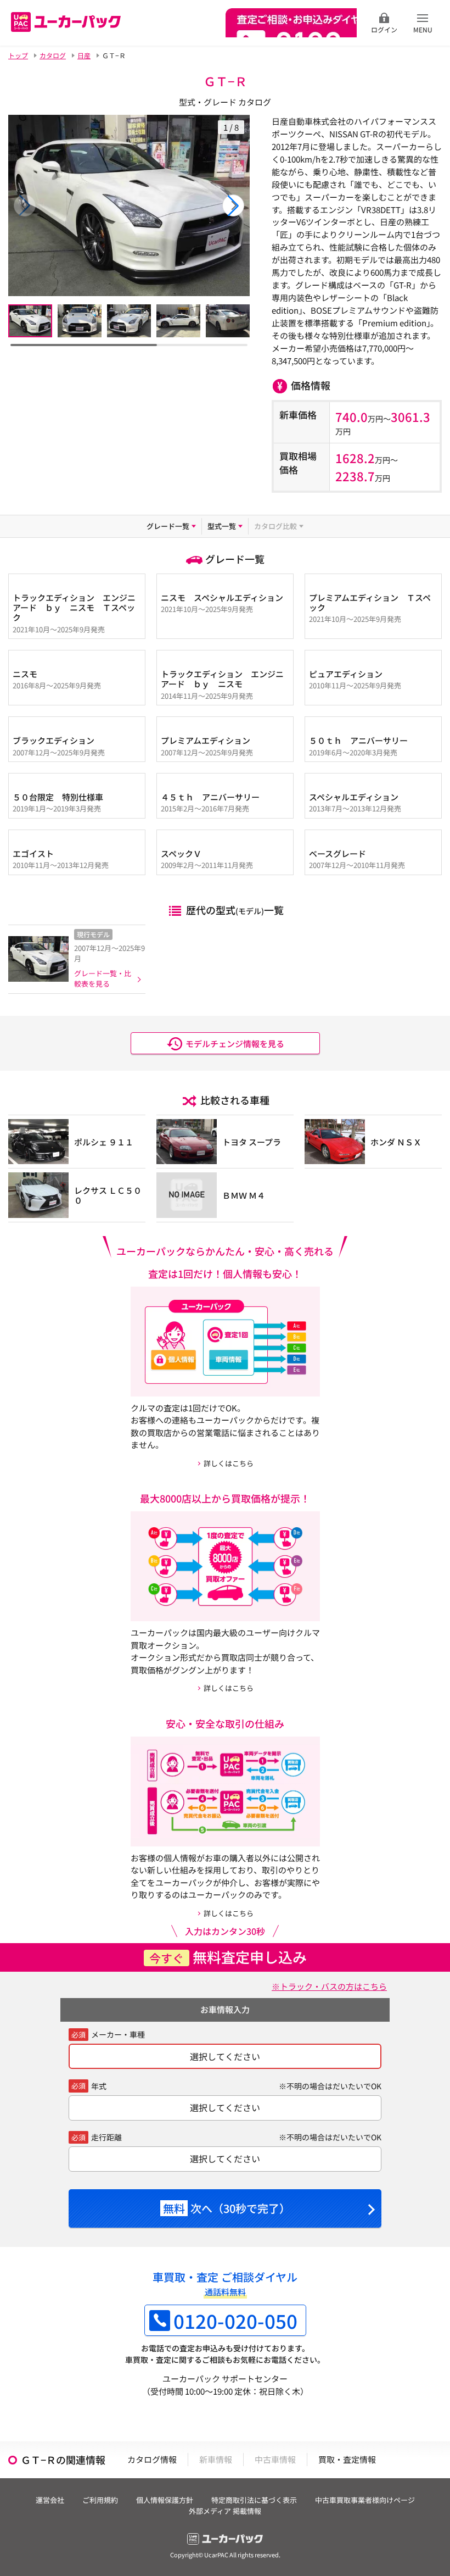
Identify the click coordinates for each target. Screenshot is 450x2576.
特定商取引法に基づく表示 (254, 2500)
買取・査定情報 (347, 2459)
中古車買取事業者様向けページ (365, 2500)
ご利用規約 (100, 2500)
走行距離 (106, 2137)
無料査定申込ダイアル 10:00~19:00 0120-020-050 (291, 23)
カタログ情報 (152, 2459)
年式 (99, 2086)
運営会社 (50, 2500)
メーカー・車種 (118, 2034)
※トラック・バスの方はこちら (329, 1986)
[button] (233, 205)
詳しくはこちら (229, 1463)
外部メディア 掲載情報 (225, 2511)
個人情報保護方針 (165, 2500)
